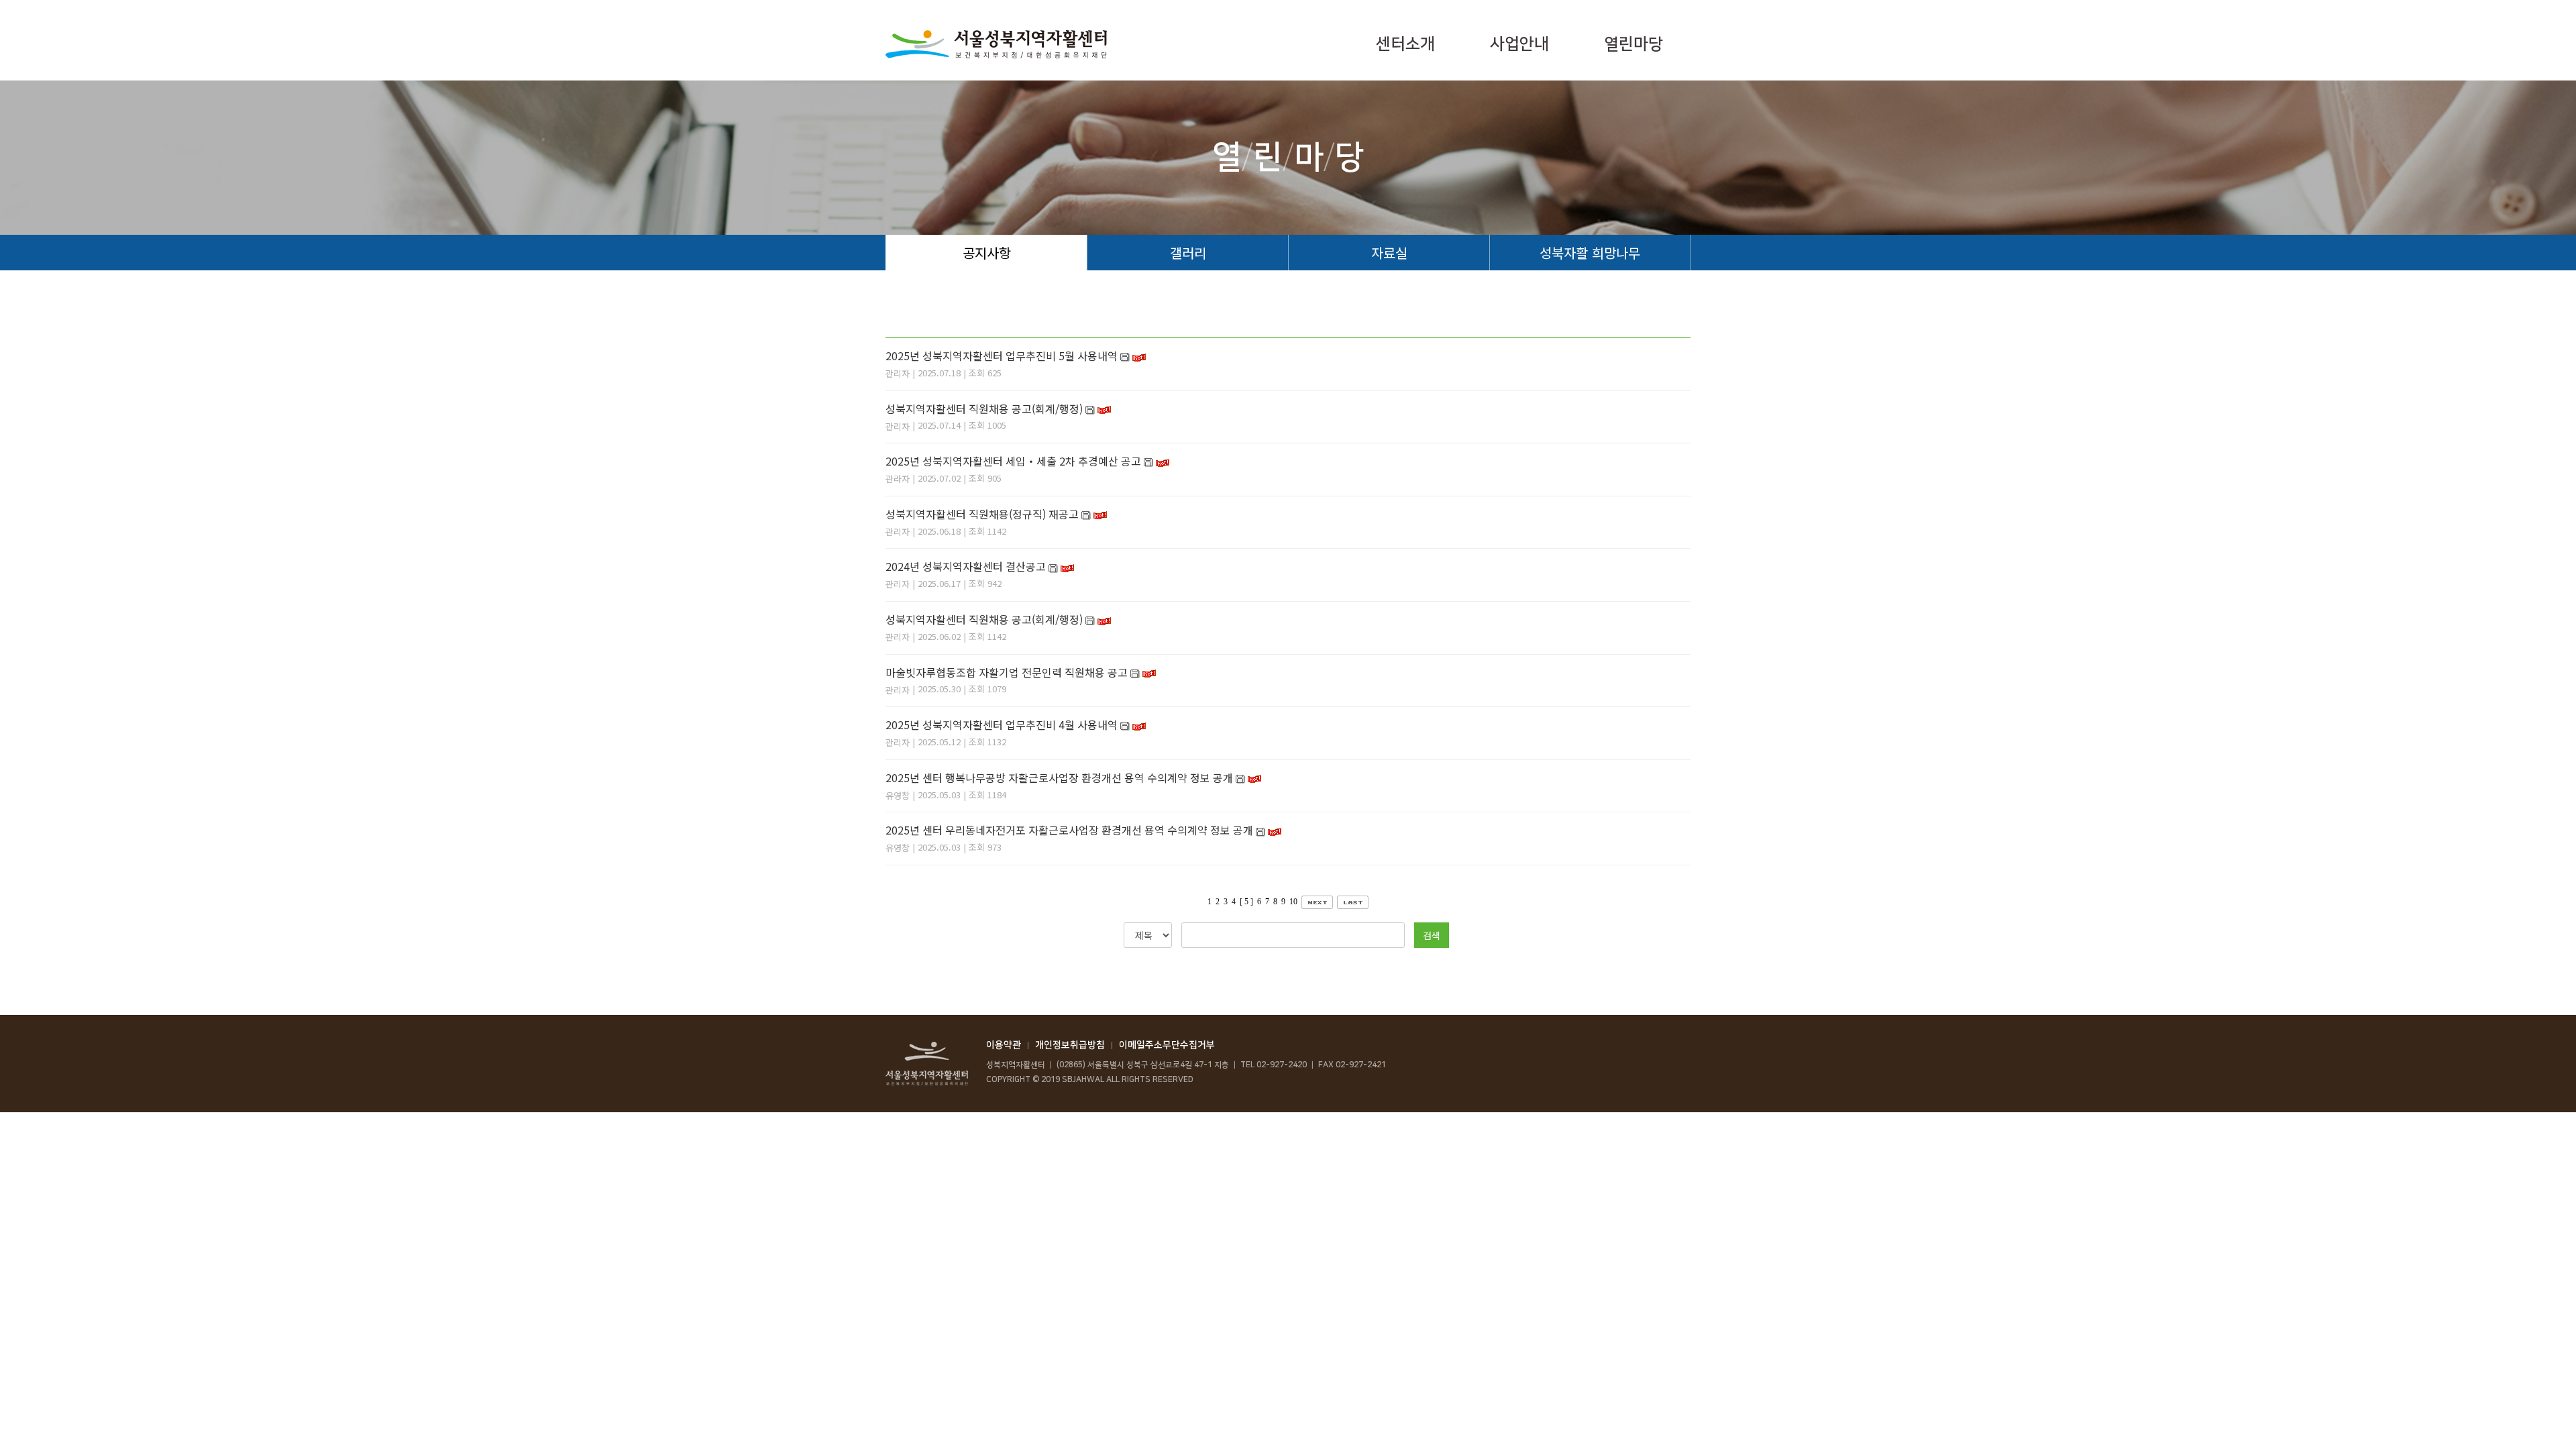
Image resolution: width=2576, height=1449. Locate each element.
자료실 (1389, 253)
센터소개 (1405, 44)
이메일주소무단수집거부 (1167, 1045)
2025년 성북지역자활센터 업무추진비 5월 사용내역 (1002, 356)
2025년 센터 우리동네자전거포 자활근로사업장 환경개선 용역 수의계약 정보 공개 (1069, 830)
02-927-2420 (1282, 1065)
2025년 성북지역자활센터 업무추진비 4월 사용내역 (1002, 724)
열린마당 (1633, 44)
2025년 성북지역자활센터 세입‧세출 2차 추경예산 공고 (1013, 461)
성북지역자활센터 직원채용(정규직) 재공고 (982, 514)
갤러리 (1188, 253)
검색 (1432, 935)
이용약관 (1004, 1045)
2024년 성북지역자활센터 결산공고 (966, 566)
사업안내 (1519, 44)
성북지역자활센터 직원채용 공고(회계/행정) (984, 409)
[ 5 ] (1246, 902)
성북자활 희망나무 (1590, 253)
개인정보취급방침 (1070, 1045)
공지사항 (987, 253)
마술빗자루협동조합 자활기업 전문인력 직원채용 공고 (1007, 672)
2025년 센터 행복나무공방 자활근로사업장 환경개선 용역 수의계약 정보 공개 (1059, 777)
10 (1293, 902)
